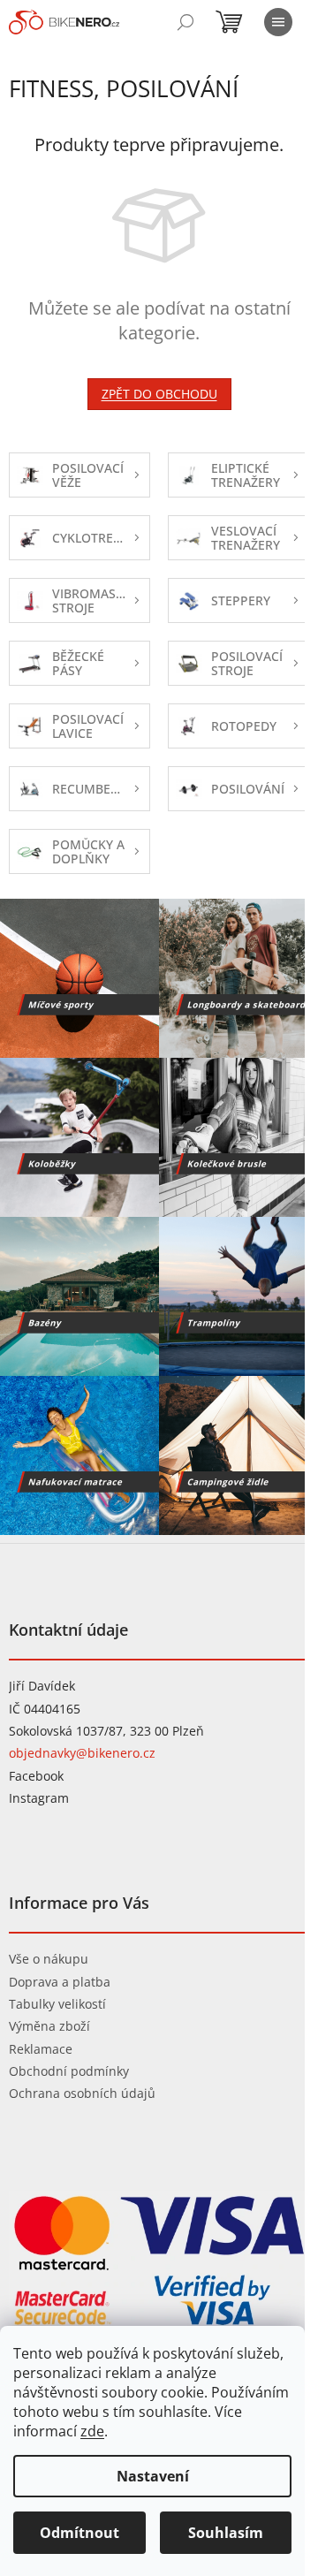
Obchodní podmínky (69, 2071)
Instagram (39, 1798)
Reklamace (41, 2049)
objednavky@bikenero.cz (82, 1753)
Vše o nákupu (49, 1959)
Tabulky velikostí (57, 2004)
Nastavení (153, 2476)
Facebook (36, 1776)
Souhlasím (226, 2533)
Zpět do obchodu (159, 394)
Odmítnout (79, 2533)
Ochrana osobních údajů (82, 2093)
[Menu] (278, 22)
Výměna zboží (49, 2026)
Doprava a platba (60, 1982)
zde (92, 2431)
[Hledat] (185, 22)
